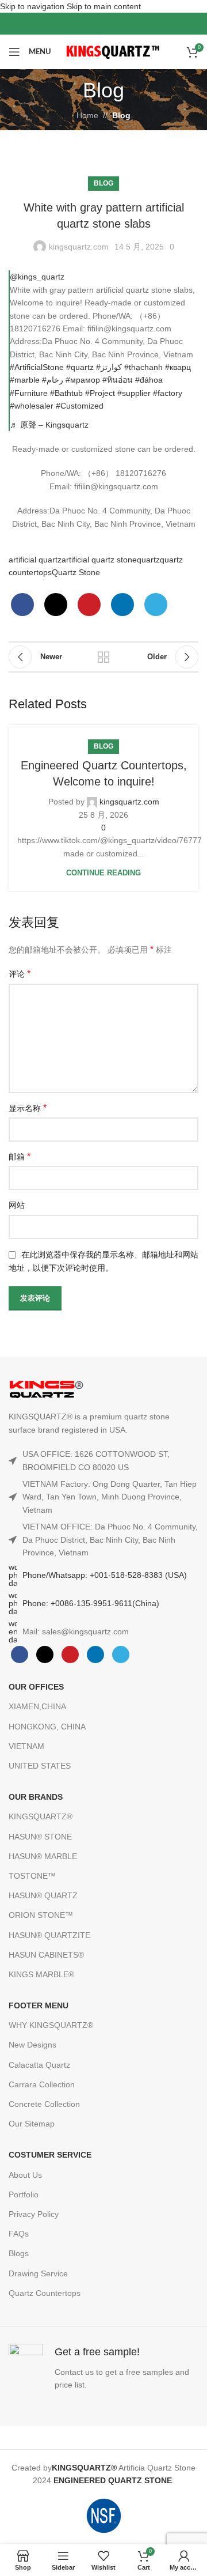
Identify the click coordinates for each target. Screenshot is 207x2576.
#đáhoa (149, 380)
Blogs (19, 2253)
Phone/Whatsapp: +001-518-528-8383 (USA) (105, 1575)
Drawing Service (38, 2273)
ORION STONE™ (41, 1915)
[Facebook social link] (80, 24)
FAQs (19, 2234)
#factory (168, 393)
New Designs (32, 2045)
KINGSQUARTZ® (41, 1816)
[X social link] (92, 24)
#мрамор (83, 380)
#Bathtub (66, 393)
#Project (100, 393)
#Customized (80, 406)
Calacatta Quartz (39, 2065)
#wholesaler (32, 406)
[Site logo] (114, 51)
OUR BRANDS (36, 1797)
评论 (20, 974)
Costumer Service (50, 2155)
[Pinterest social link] (126, 24)
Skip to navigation (33, 6)
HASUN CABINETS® (46, 1955)
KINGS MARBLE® (41, 1974)
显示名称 (28, 1108)
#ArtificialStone (37, 367)
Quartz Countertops (45, 2293)
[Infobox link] (103, 2368)
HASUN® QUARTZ (43, 1895)
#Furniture (29, 393)
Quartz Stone (76, 572)
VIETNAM (26, 1746)
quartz (148, 560)
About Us (25, 2175)
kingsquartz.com (79, 247)
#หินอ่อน (118, 380)
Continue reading (103, 873)
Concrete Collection (44, 2104)
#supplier (134, 393)
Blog (121, 115)
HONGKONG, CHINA (47, 1727)
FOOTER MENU (39, 2005)
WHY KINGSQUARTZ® (51, 2025)
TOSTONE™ (32, 1876)
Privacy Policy (34, 2214)
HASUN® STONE (40, 1837)
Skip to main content (104, 6)
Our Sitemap (32, 2124)
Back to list (103, 657)
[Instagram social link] (103, 24)
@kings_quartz (37, 277)
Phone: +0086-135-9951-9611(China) (91, 1603)
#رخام (53, 380)
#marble (25, 380)
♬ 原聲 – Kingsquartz (49, 425)
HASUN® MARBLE (43, 1856)
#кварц (178, 367)
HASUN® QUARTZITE (49, 1935)
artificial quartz (35, 560)
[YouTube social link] (115, 24)
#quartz (80, 367)
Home (87, 115)
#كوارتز (109, 367)
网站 (17, 1205)
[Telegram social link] (156, 605)
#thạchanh (143, 367)
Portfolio (24, 2194)
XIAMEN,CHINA (37, 1706)
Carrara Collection (42, 2084)
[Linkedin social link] (122, 605)
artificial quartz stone (99, 560)
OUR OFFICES (36, 1687)
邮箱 (20, 1156)
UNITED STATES (40, 1766)
